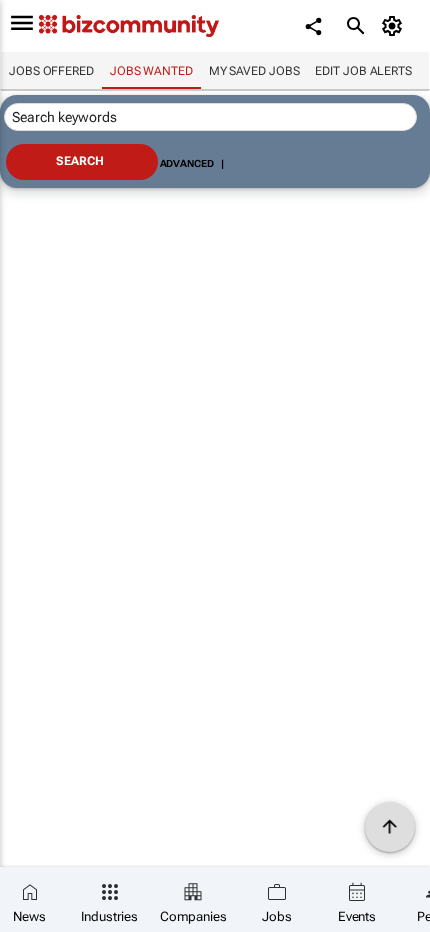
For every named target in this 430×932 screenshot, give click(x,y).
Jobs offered (51, 71)
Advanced (187, 163)
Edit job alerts (363, 71)
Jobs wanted (151, 71)
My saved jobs (254, 71)
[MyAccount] (395, 26)
